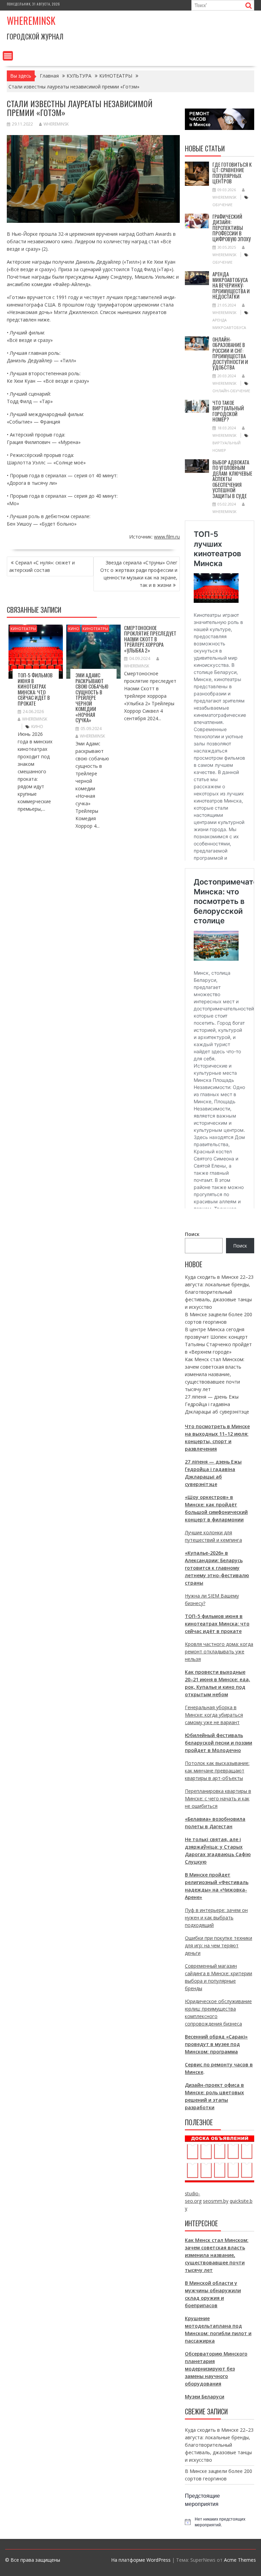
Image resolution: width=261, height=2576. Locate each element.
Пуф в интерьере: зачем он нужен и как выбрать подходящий (216, 1918)
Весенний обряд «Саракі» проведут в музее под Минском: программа (216, 2044)
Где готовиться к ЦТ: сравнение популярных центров (232, 173)
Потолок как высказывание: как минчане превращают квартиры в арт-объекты (217, 1771)
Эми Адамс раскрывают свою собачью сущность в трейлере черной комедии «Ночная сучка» (92, 697)
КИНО (74, 629)
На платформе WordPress (141, 2560)
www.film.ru (167, 537)
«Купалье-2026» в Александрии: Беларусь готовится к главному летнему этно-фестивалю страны (217, 1568)
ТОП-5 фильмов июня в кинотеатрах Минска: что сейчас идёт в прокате (35, 689)
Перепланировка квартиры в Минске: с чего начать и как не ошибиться (218, 1798)
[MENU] (8, 56)
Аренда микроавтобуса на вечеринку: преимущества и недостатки (231, 285)
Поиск (192, 1234)
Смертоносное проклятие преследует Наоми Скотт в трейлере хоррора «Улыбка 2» (150, 639)
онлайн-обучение (231, 391)
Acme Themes (240, 2560)
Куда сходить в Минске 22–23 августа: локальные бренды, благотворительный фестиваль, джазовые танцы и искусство (219, 1292)
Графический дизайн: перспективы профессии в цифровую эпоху (232, 228)
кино (37, 726)
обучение (222, 205)
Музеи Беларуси (205, 2397)
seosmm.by (216, 2201)
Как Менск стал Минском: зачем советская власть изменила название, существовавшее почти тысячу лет (215, 1374)
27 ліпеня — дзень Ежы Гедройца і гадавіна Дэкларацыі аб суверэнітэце (217, 1404)
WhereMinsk (56, 124)
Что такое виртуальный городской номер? (228, 411)
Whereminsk (31, 21)
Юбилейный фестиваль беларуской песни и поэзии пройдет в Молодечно (219, 1743)
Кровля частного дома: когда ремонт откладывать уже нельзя (219, 1652)
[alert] (220, 2522)
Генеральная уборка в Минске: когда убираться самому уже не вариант (214, 1715)
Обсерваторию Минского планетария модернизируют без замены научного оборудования (216, 2369)
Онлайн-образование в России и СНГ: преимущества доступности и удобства (230, 353)
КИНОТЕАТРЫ (23, 629)
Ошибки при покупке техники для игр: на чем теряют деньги (219, 1945)
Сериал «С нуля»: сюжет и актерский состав (42, 566)
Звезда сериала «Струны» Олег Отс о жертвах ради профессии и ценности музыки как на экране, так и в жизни (139, 574)
